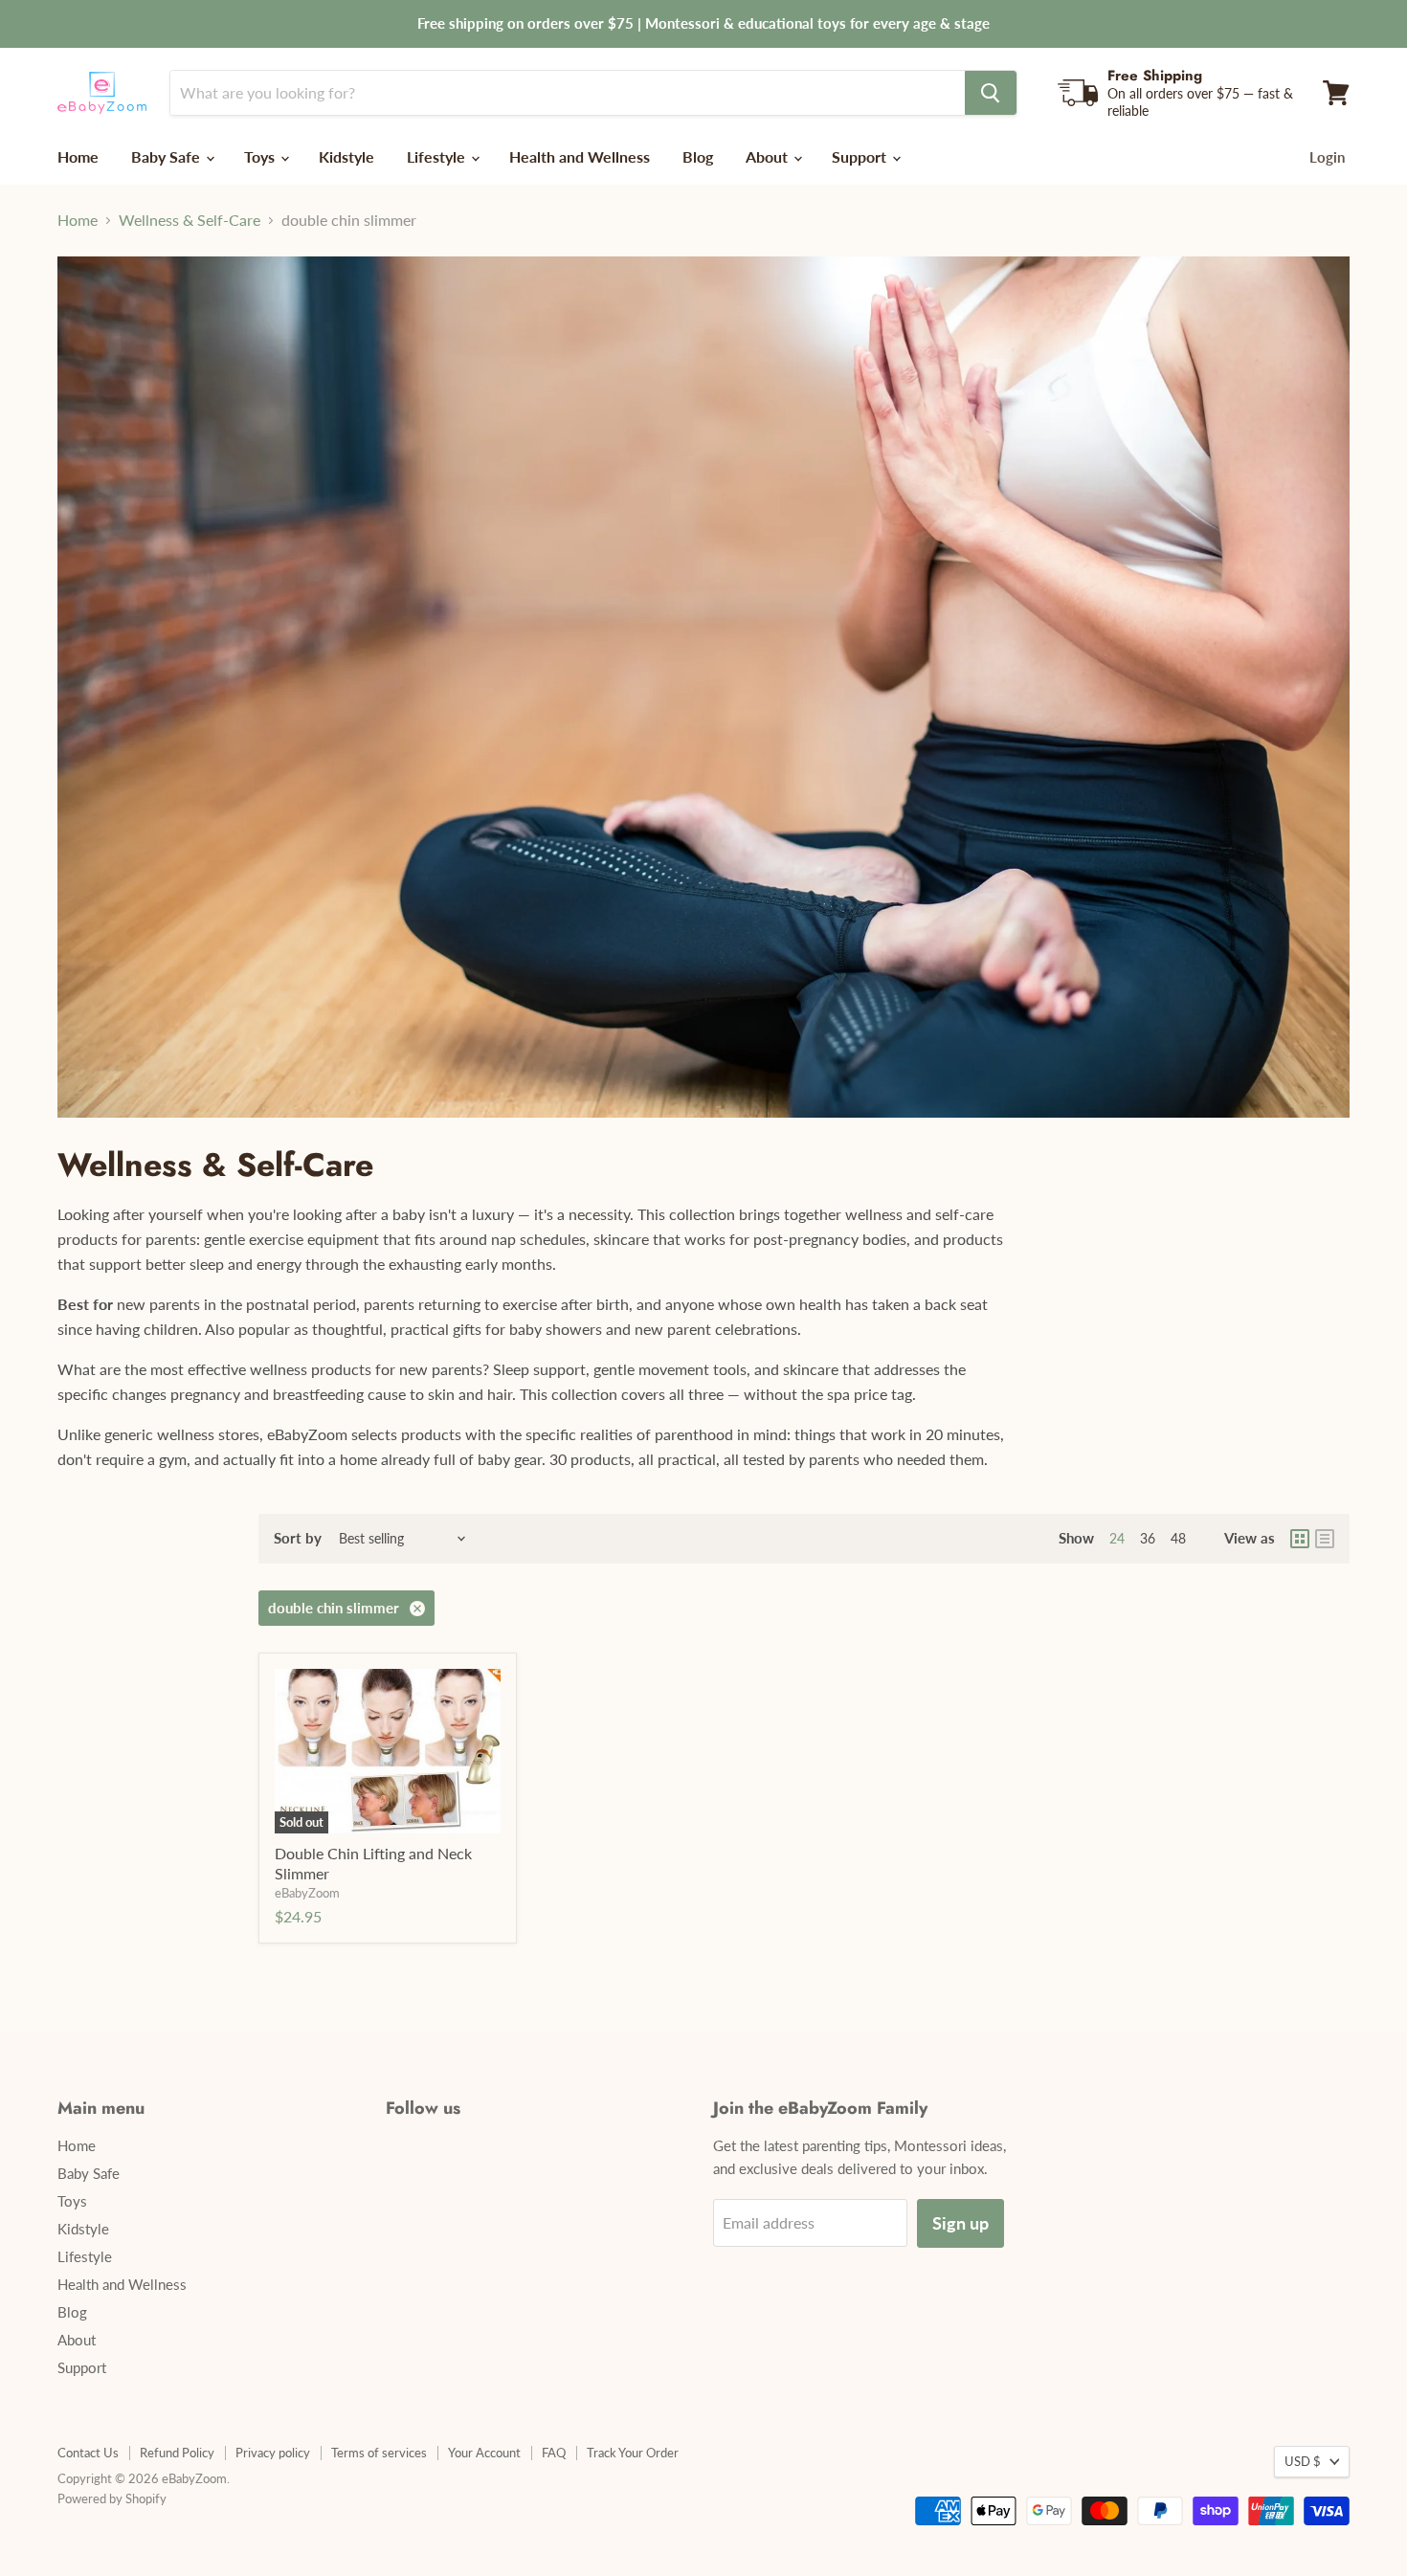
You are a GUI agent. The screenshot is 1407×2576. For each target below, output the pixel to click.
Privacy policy (273, 2453)
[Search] (991, 93)
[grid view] (1300, 1539)
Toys (261, 156)
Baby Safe (167, 156)
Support (861, 156)
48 (1178, 1538)
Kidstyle (346, 156)
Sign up (960, 2223)
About (769, 156)
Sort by (298, 1538)
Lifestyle (438, 156)
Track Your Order (633, 2453)
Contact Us (88, 2453)
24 (1117, 1538)
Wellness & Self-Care (190, 220)
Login (1327, 157)
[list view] (1325, 1539)
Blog (698, 156)
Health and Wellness (580, 156)
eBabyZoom (307, 1893)
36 (1148, 1538)
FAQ (554, 2453)
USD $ (1303, 2461)
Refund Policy (177, 2453)
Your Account (484, 2453)
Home (78, 156)
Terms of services (379, 2453)
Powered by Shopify (112, 2498)
